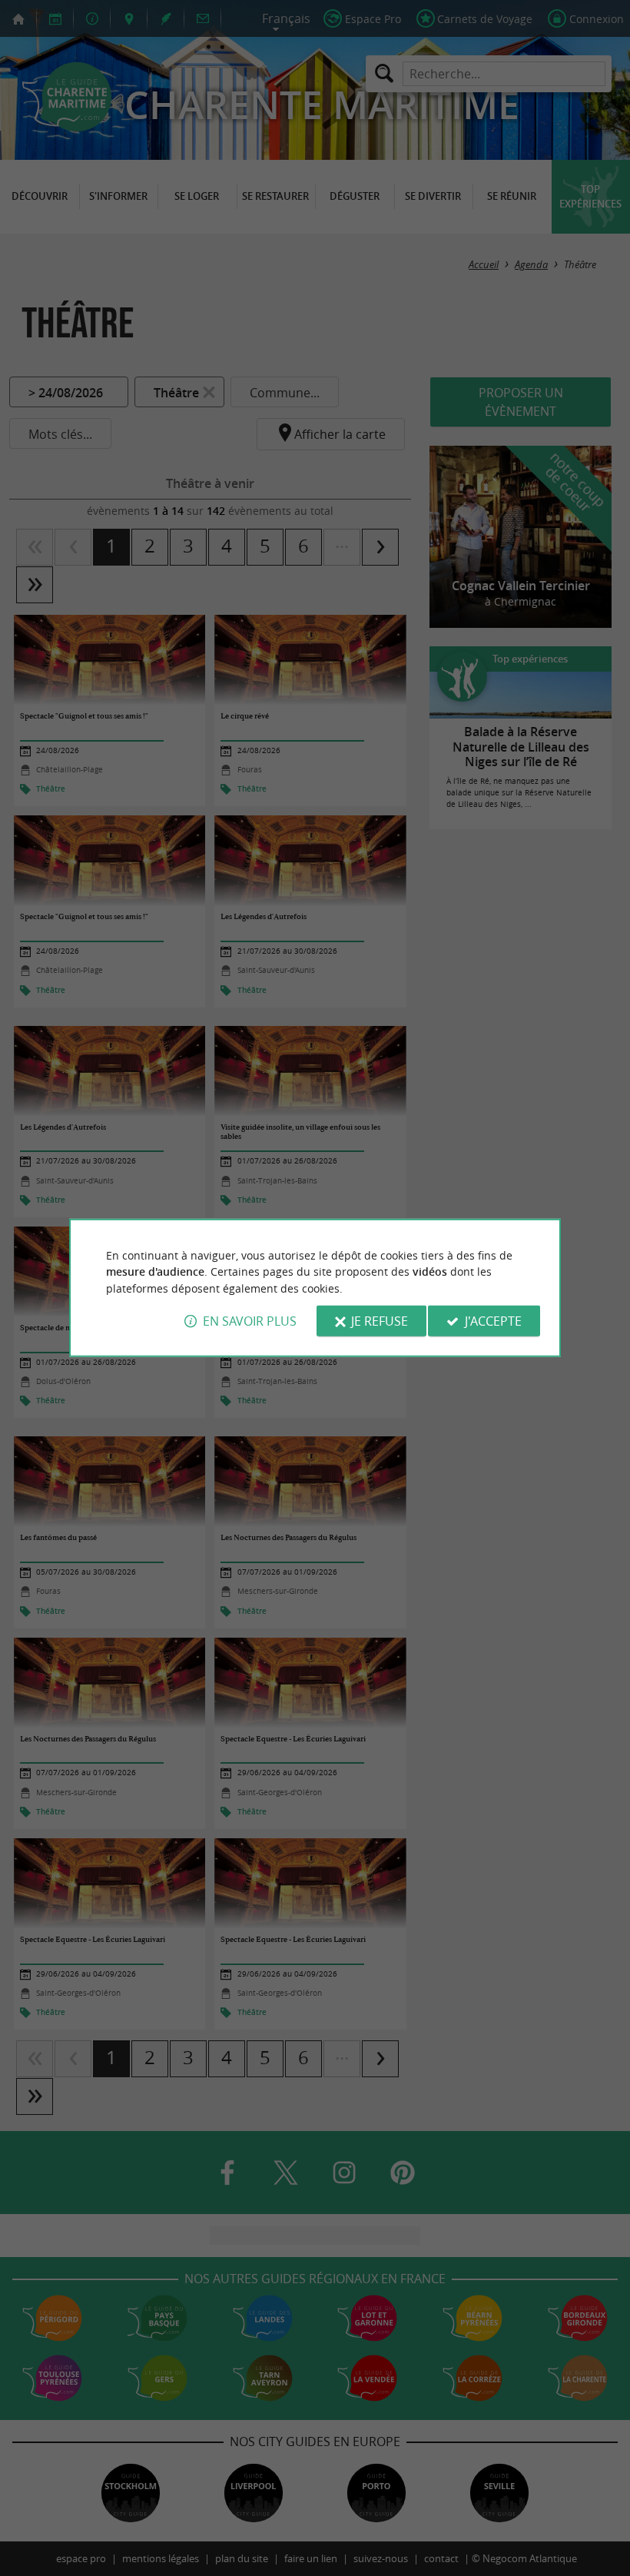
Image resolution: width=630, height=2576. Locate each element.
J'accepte (493, 1321)
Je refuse (380, 1321)
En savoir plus (250, 1321)
